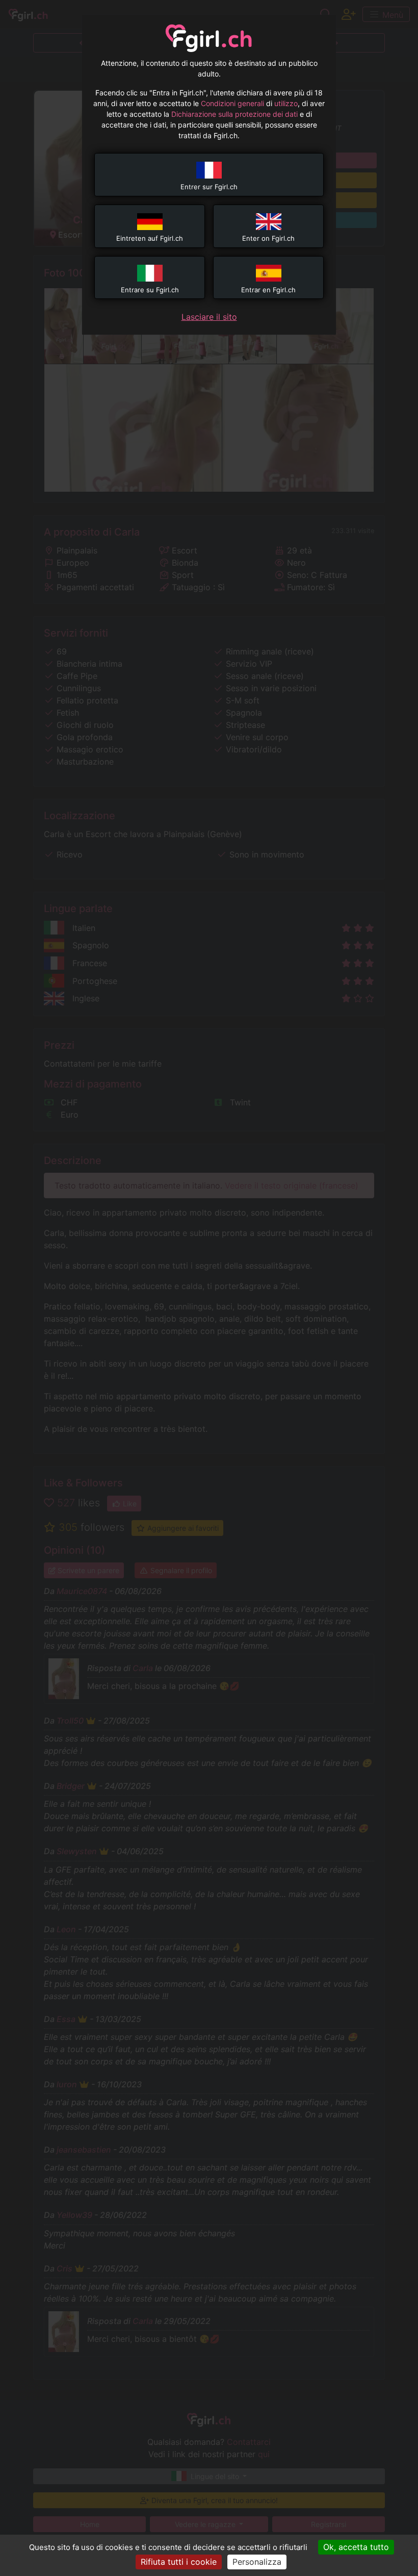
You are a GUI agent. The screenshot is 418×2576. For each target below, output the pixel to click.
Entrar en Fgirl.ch (268, 290)
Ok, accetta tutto (356, 2547)
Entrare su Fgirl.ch (150, 290)
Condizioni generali (232, 103)
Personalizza (257, 2562)
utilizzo (286, 103)
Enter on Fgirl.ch (268, 238)
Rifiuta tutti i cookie (179, 2562)
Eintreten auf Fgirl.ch (150, 238)
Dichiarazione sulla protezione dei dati (234, 114)
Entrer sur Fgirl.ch (209, 187)
